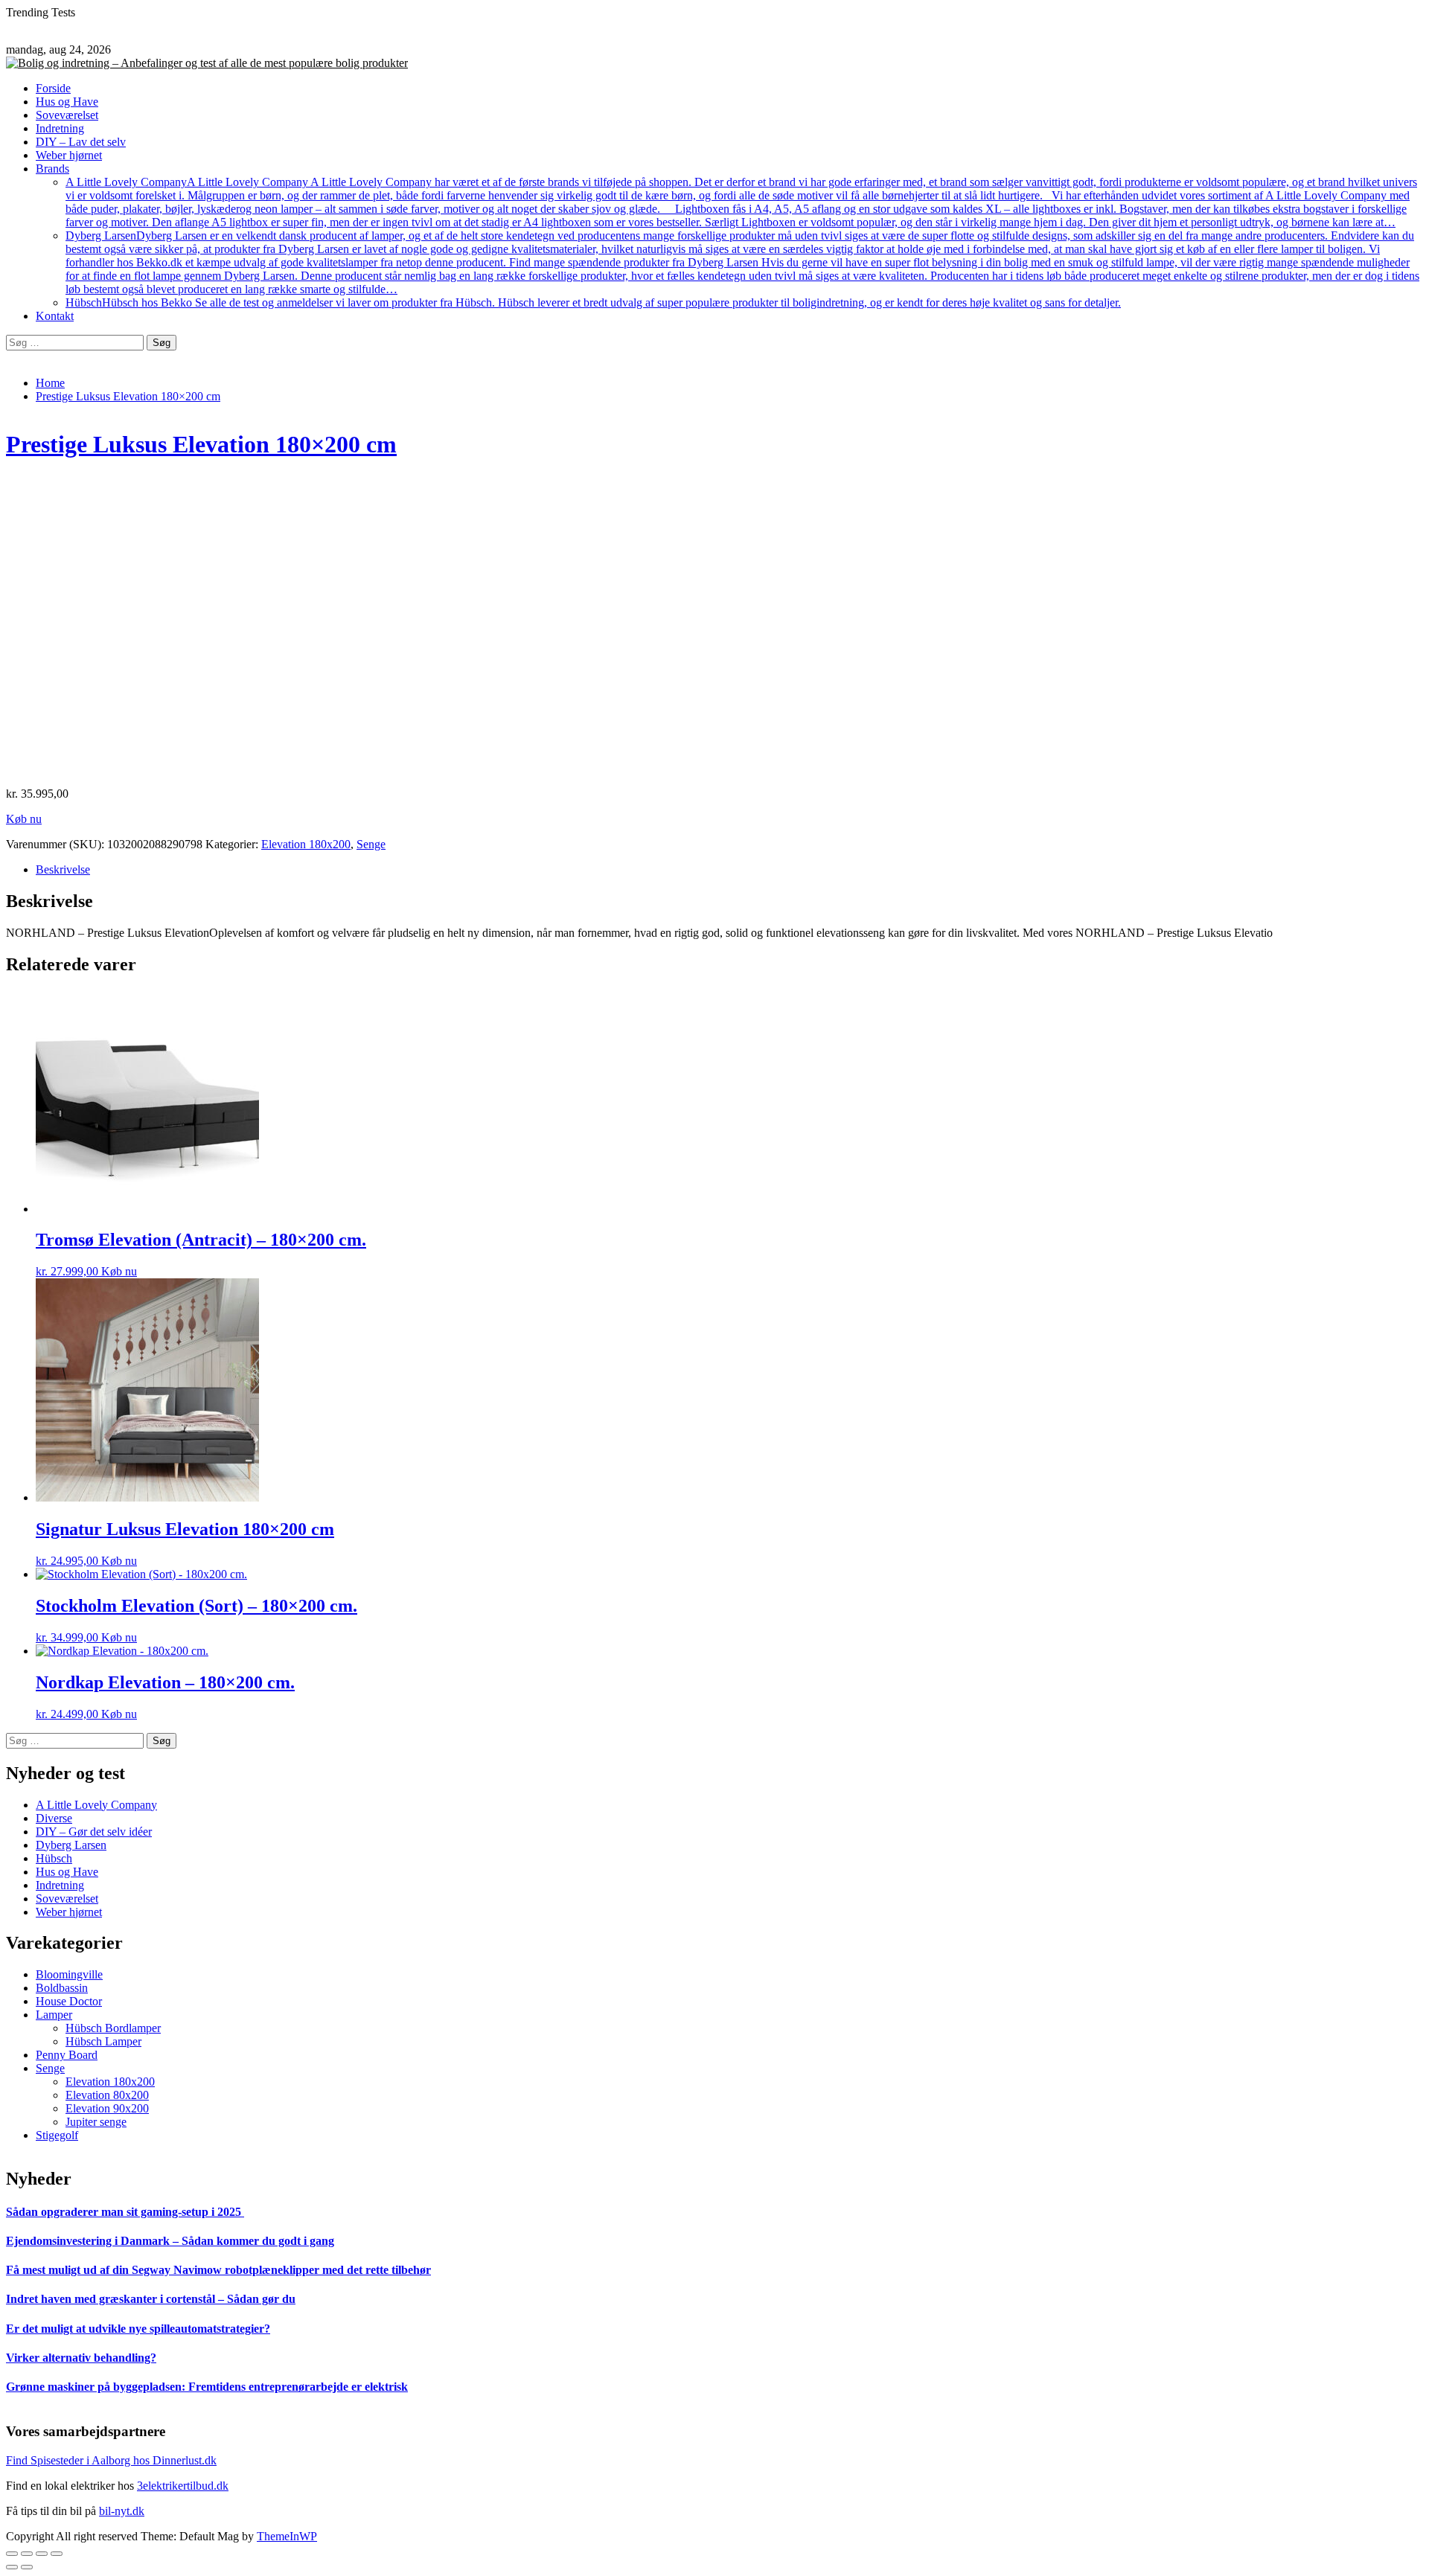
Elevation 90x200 (107, 2108)
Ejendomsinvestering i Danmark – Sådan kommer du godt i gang (170, 2241)
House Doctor (69, 2001)
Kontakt (55, 316)
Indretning (60, 128)
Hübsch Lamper (103, 2041)
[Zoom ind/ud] (57, 2554)
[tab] (729, 870)
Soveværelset (67, 115)
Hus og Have (67, 102)
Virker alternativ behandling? (81, 2358)
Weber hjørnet (69, 155)
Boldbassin (62, 1988)
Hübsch (593, 302)
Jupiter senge (96, 2122)
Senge (371, 844)
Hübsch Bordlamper (113, 2028)
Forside (53, 88)
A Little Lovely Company (741, 202)
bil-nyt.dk (122, 2511)
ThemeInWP (287, 2536)
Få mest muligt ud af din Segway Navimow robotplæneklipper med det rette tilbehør (218, 2270)
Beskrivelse (63, 869)
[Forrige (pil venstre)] (12, 2567)
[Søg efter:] (76, 342)
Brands (52, 169)
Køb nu (24, 819)
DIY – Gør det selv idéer (94, 1832)
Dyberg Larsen (742, 262)
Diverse (54, 1818)
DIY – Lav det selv (81, 142)
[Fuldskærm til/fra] (42, 2554)
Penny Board (67, 2055)
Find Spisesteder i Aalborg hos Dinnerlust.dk (111, 2460)
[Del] (27, 2554)
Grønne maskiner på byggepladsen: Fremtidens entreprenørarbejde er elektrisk (207, 2387)
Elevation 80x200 (107, 2095)
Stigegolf (57, 2135)
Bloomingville (69, 1974)
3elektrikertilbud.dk (183, 2486)
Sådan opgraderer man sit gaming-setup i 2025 (125, 2212)
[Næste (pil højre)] (27, 2567)
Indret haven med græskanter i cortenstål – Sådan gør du (151, 2299)
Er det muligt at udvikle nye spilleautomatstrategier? (138, 2329)
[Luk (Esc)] (12, 2554)
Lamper (54, 2015)
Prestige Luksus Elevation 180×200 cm (201, 444)
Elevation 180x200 (306, 844)
